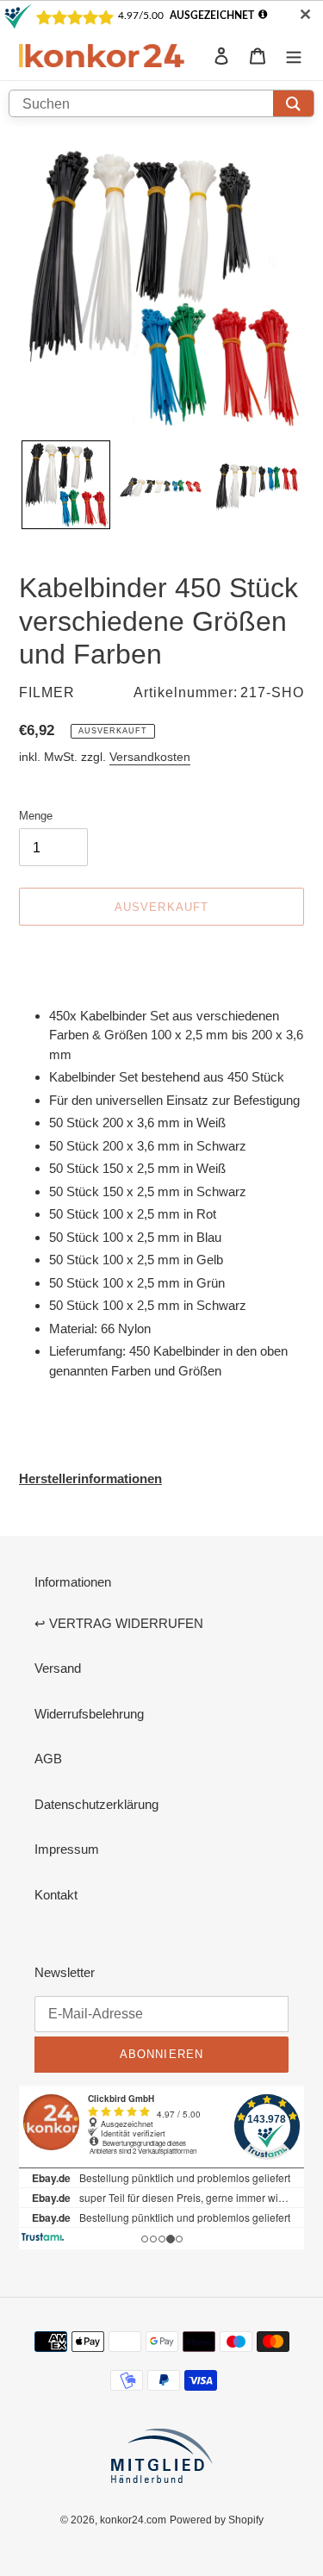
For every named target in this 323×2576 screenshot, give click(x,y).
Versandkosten (150, 757)
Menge (36, 815)
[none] (66, 485)
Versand (58, 1668)
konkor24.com (133, 2520)
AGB (48, 1759)
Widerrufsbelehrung (89, 1714)
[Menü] (294, 56)
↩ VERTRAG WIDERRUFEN (119, 1623)
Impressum (67, 1849)
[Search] (293, 103)
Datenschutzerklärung (96, 1804)
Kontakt (56, 1895)
